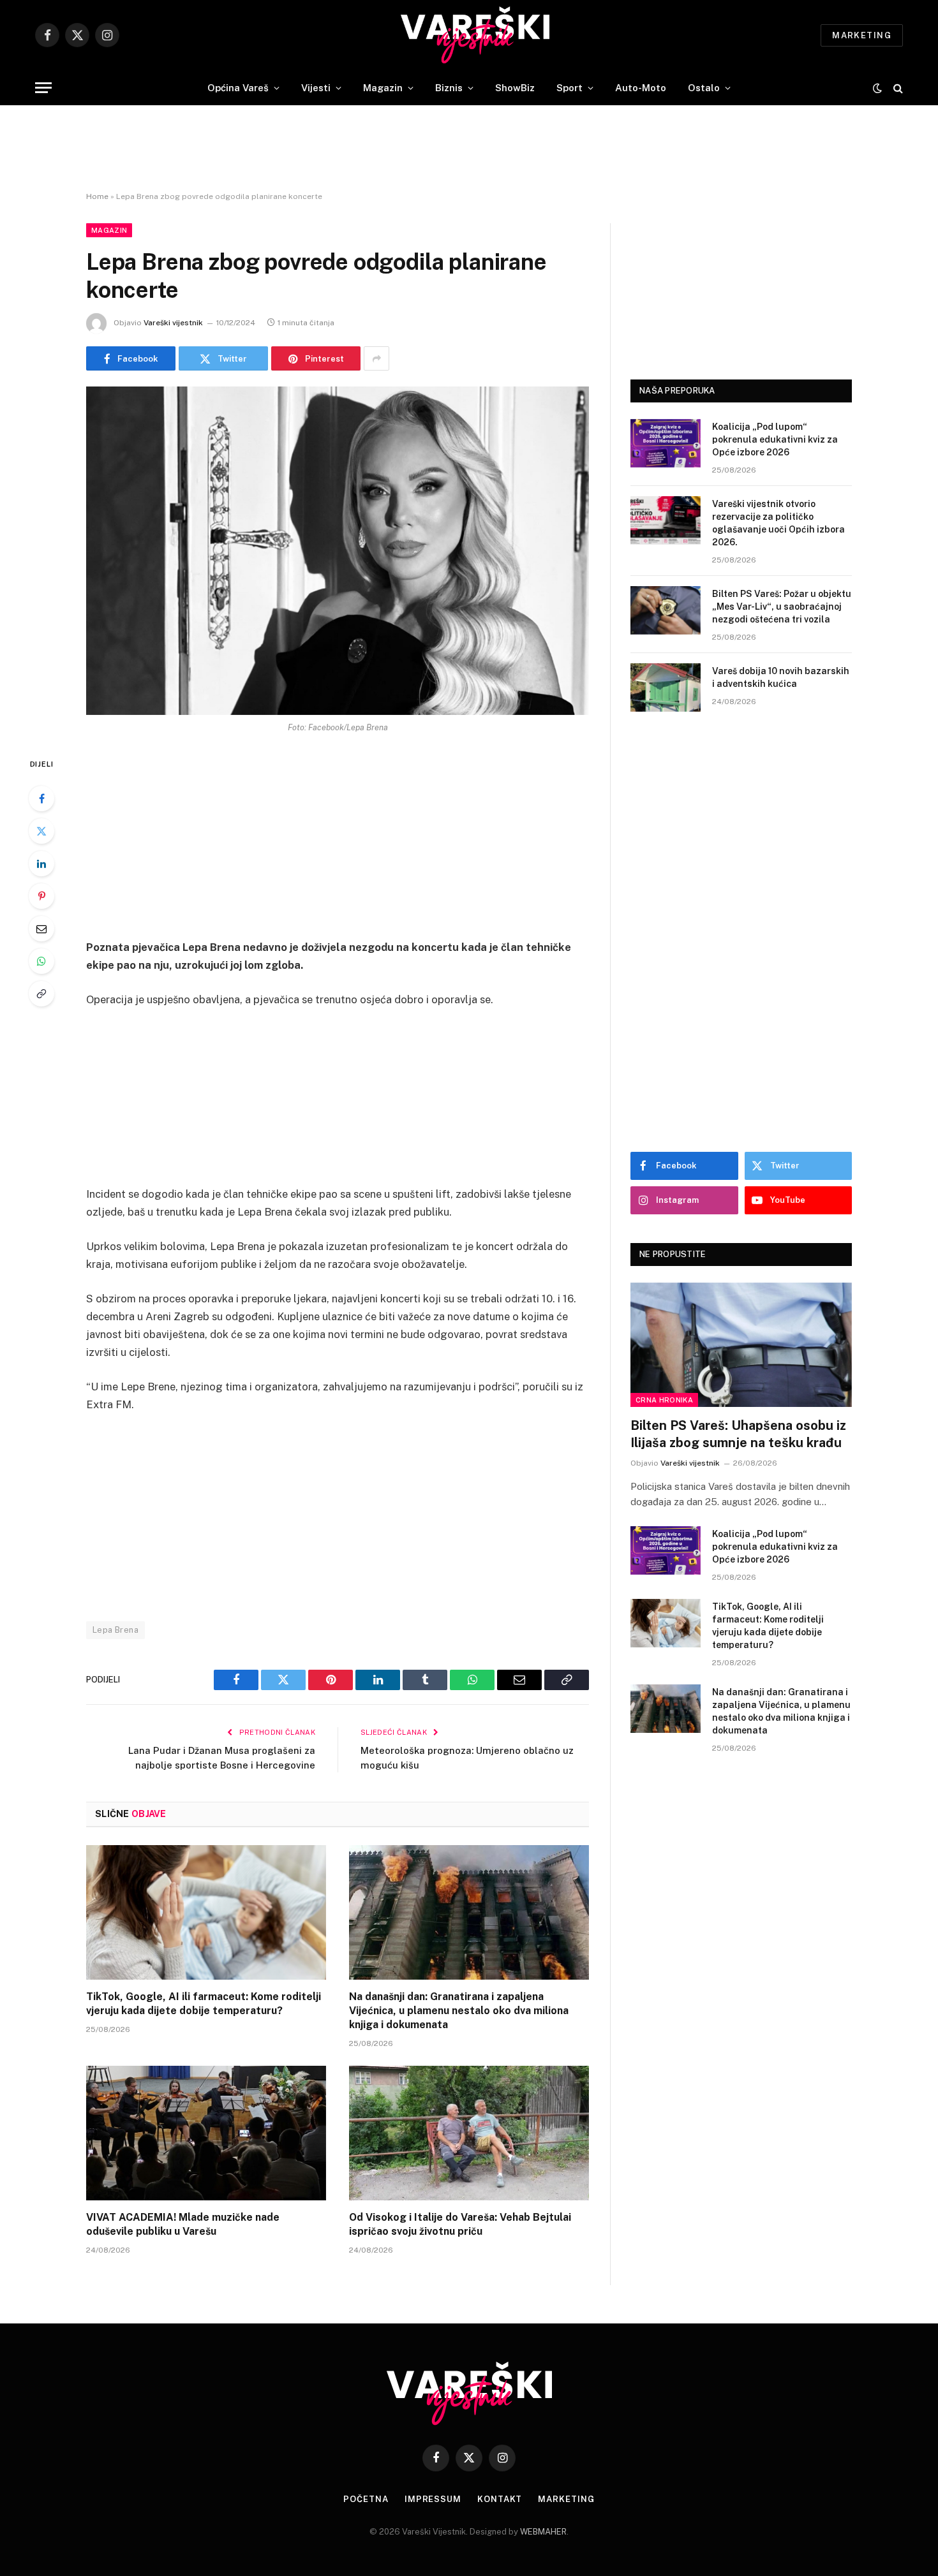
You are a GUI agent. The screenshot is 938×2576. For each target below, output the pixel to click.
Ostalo (704, 88)
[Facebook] (41, 799)
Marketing (862, 35)
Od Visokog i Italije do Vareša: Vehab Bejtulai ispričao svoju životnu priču (460, 2224)
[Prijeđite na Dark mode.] (877, 88)
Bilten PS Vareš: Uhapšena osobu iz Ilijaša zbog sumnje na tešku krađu (738, 1434)
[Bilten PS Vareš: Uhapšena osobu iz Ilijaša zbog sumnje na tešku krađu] (741, 1345)
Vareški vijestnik (173, 323)
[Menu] (43, 88)
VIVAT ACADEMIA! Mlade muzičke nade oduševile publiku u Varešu (183, 2224)
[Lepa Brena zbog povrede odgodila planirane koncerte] (338, 551)
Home (97, 196)
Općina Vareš (238, 88)
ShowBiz (515, 88)
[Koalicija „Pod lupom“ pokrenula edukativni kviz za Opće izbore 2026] (666, 443)
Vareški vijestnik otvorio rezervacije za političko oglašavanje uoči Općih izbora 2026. (778, 523)
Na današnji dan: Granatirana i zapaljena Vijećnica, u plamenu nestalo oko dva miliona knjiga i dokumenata (459, 2011)
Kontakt (500, 2499)
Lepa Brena (115, 1630)
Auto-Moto (641, 88)
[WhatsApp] (41, 961)
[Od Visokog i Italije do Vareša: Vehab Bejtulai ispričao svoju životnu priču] (469, 2133)
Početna (366, 2499)
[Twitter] (41, 831)
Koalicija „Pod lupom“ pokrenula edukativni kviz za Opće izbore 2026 (775, 439)
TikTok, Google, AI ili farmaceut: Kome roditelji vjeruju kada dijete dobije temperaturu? (204, 2004)
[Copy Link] (41, 994)
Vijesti (316, 88)
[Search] (897, 88)
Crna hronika (664, 1400)
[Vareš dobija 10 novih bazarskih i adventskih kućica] (666, 688)
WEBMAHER (543, 2532)
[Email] (41, 929)
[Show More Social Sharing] (376, 358)
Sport (569, 88)
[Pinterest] (41, 896)
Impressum (433, 2499)
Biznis (449, 88)
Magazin (383, 88)
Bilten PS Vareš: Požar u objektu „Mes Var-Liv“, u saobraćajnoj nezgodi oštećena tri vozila (782, 607)
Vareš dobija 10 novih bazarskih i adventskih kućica (781, 677)
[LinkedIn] (41, 864)
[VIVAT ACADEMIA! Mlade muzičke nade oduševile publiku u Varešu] (206, 2133)
